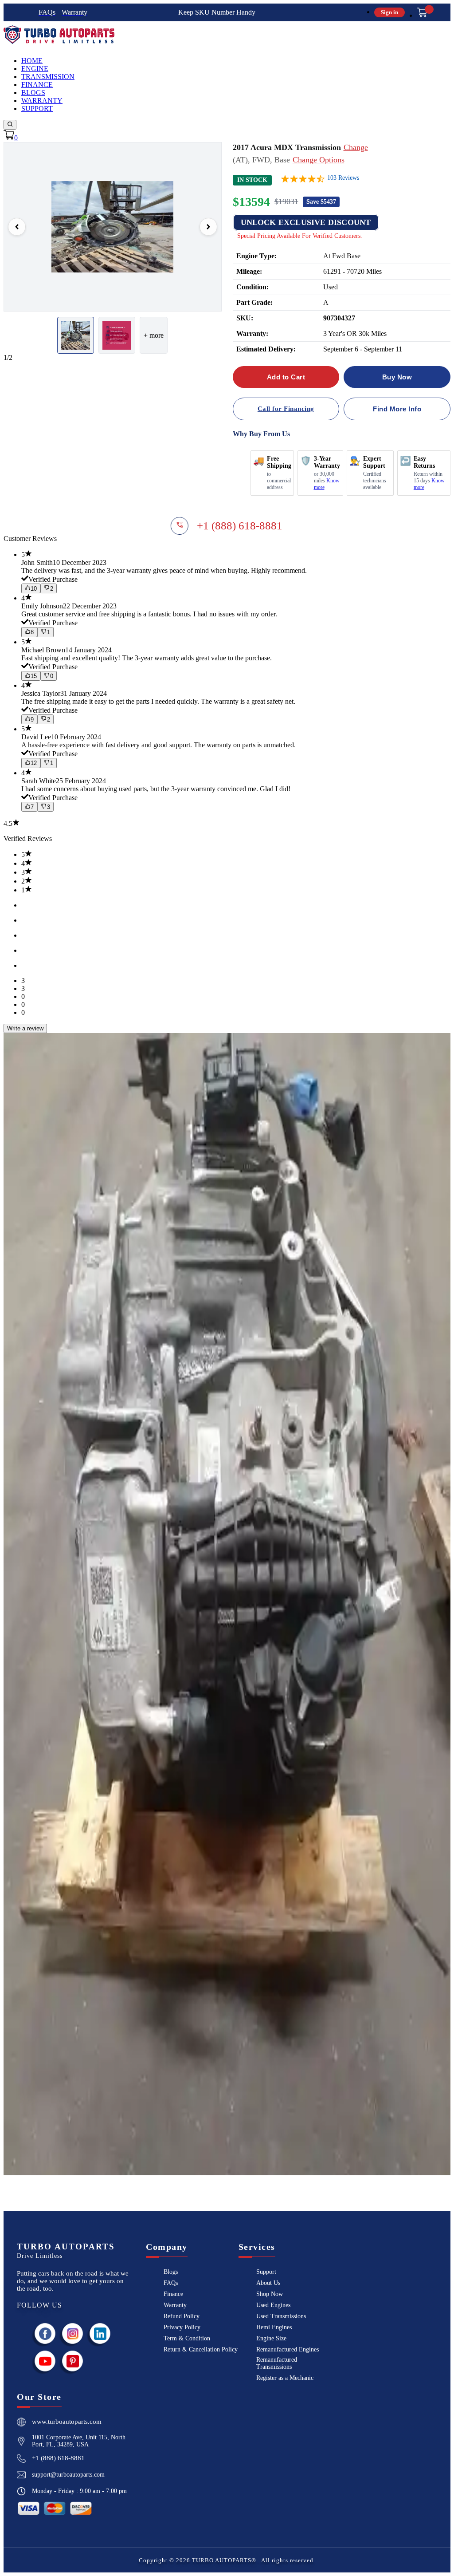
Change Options (319, 160)
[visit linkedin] (100, 2333)
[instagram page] (73, 2333)
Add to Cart (286, 377)
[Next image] (208, 227)
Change (356, 147)
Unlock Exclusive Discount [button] (306, 222)
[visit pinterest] (73, 2361)
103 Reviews (343, 178)
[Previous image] (17, 227)
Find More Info (397, 409)
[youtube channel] (45, 2361)
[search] (10, 125)
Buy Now (397, 377)
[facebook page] (45, 2333)
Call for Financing (286, 409)
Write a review (25, 1028)
